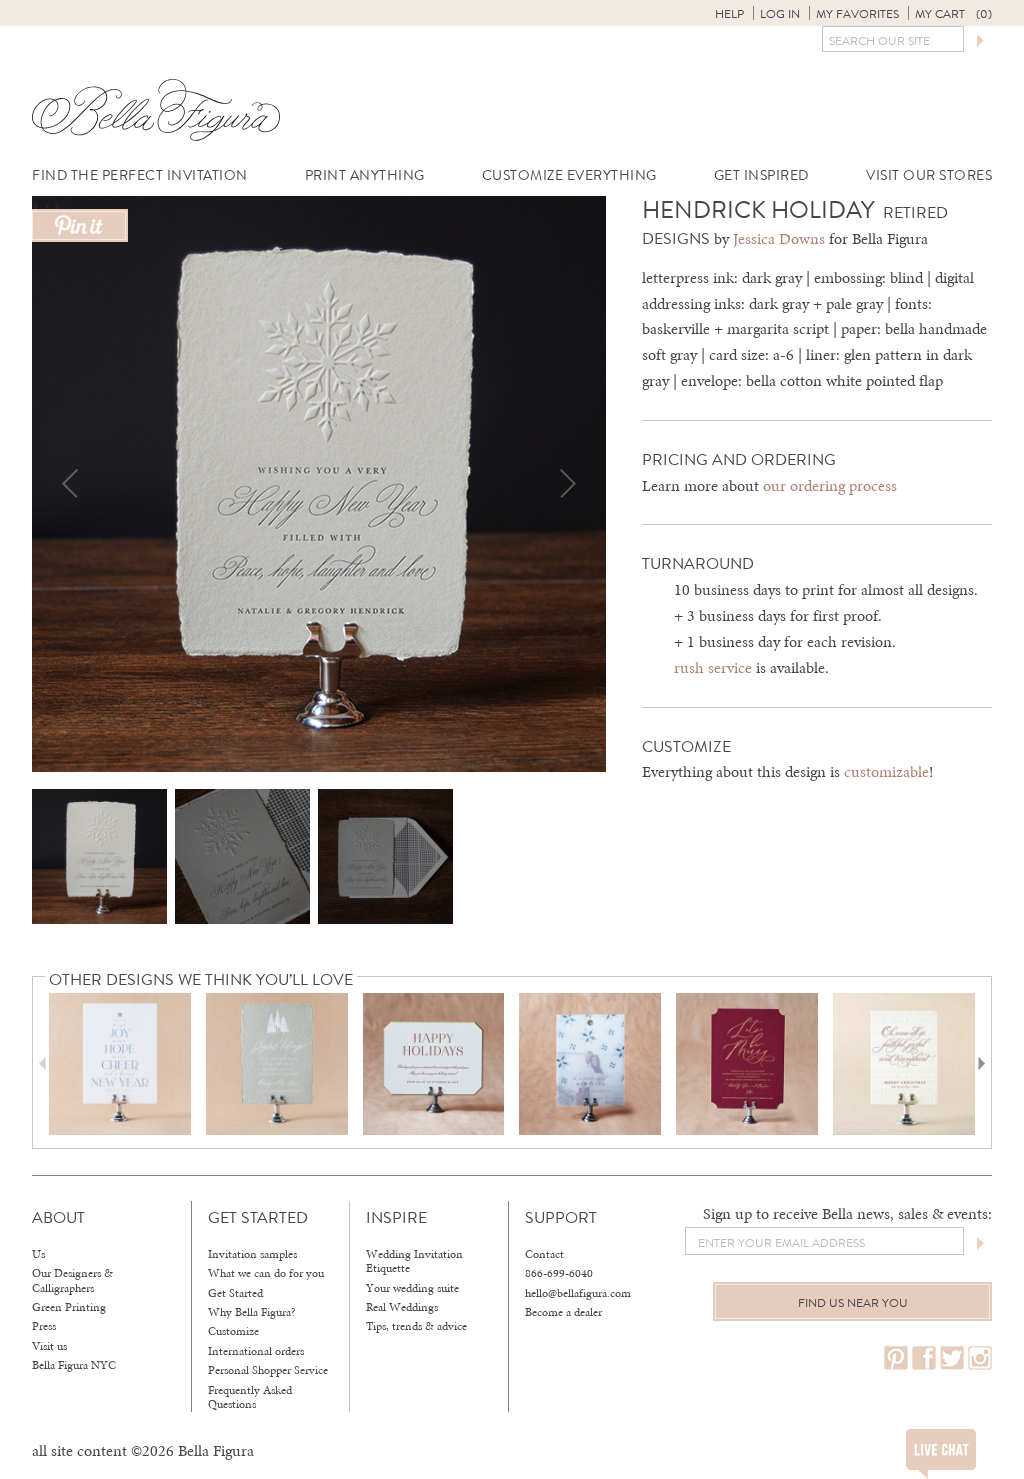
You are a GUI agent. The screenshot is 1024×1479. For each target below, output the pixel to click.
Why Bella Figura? (252, 1312)
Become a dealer (563, 1312)
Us (38, 1254)
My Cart (953, 14)
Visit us (49, 1346)
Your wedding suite (412, 1288)
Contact (544, 1254)
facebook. (924, 1358)
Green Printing (69, 1307)
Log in (780, 14)
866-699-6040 (559, 1273)
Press (44, 1326)
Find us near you (853, 1303)
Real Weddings (402, 1307)
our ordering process (830, 485)
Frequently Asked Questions (250, 1397)
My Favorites (857, 14)
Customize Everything (569, 175)
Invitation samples (252, 1254)
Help (729, 14)
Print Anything (365, 175)
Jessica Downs (779, 238)
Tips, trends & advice (416, 1326)
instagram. (980, 1358)
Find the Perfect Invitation (140, 175)
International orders (256, 1351)
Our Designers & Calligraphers (72, 1280)
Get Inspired (761, 175)
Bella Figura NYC (74, 1365)
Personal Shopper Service (268, 1370)
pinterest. (896, 1358)
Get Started (235, 1293)
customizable (886, 771)
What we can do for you (266, 1273)
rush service (713, 667)
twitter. (952, 1358)
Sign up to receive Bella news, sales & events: (847, 1213)
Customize (233, 1331)
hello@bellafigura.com (578, 1293)
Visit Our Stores (929, 175)
